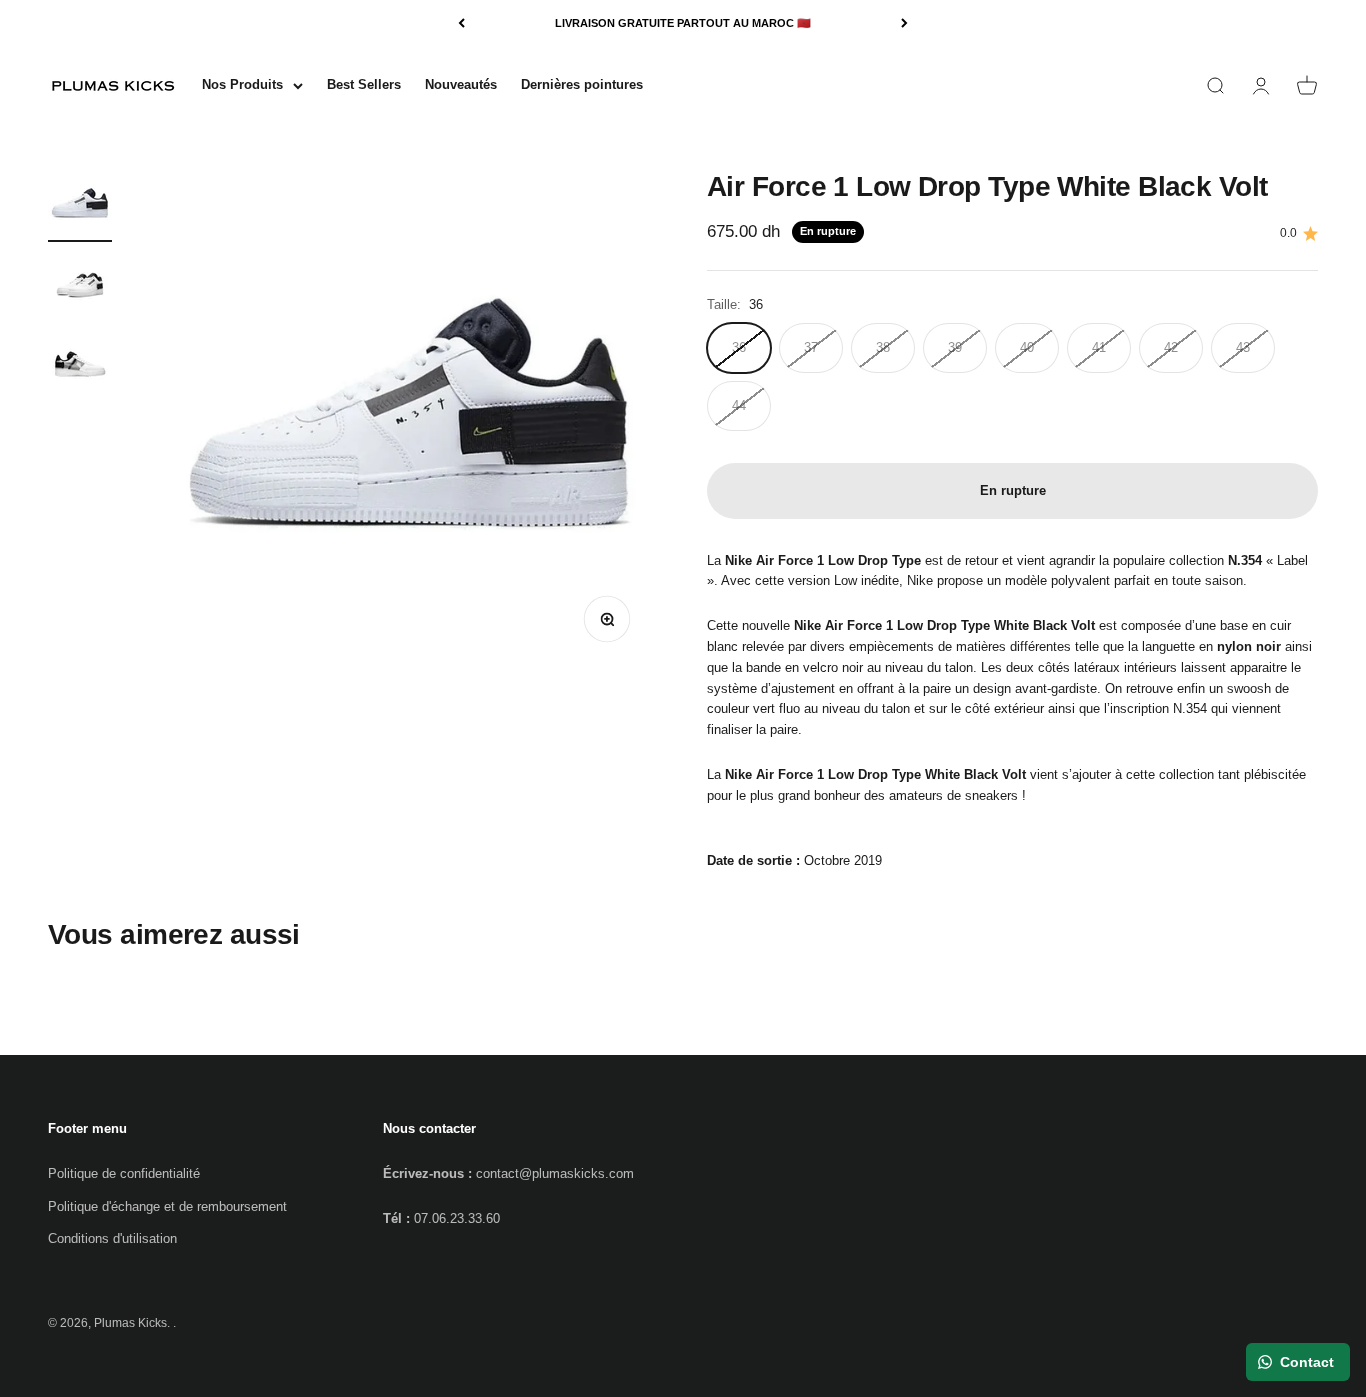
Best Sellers (364, 84)
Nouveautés (461, 84)
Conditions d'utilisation (112, 1238)
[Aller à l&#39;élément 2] (80, 287)
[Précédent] (461, 23)
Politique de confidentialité (124, 1173)
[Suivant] (904, 23)
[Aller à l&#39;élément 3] (80, 367)
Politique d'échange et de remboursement (167, 1206)
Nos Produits (242, 84)
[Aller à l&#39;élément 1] (80, 207)
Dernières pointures (582, 84)
